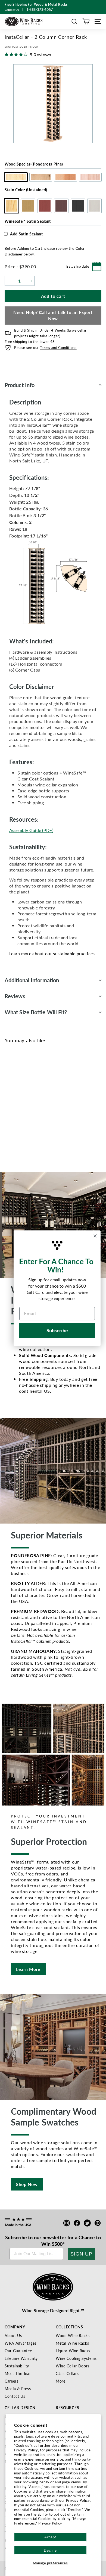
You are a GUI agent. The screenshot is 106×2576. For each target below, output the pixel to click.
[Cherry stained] (29, 1108)
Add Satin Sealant (26, 234)
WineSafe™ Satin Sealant (28, 221)
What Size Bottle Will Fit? (36, 1012)
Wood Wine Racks (73, 2335)
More (61, 2381)
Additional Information (32, 980)
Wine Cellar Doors (73, 2366)
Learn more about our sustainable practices (52, 953)
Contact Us (15, 2396)
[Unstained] (11, 1108)
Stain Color (26, 190)
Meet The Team (19, 2373)
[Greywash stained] (56, 1108)
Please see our (45, 347)
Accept (50, 2537)
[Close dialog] (95, 1236)
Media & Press (18, 2389)
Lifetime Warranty (21, 2358)
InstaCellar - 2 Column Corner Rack (33, 1128)
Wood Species (34, 164)
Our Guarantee (18, 2351)
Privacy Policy (50, 2523)
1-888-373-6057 (40, 10)
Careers (12, 2381)
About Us (13, 2335)
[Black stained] (47, 1108)
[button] (74, 22)
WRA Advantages (21, 2343)
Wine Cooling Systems (76, 2358)
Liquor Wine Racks (73, 2351)
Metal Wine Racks (72, 2343)
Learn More (28, 1969)
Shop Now (27, 2184)
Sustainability (17, 2366)
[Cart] (86, 22)
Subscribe (16, 2237)
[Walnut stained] (38, 1108)
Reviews (15, 996)
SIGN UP (81, 2254)
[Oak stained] (20, 1108)
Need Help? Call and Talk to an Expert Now (53, 315)
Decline (50, 2550)
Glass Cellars (67, 2373)
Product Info (20, 385)
